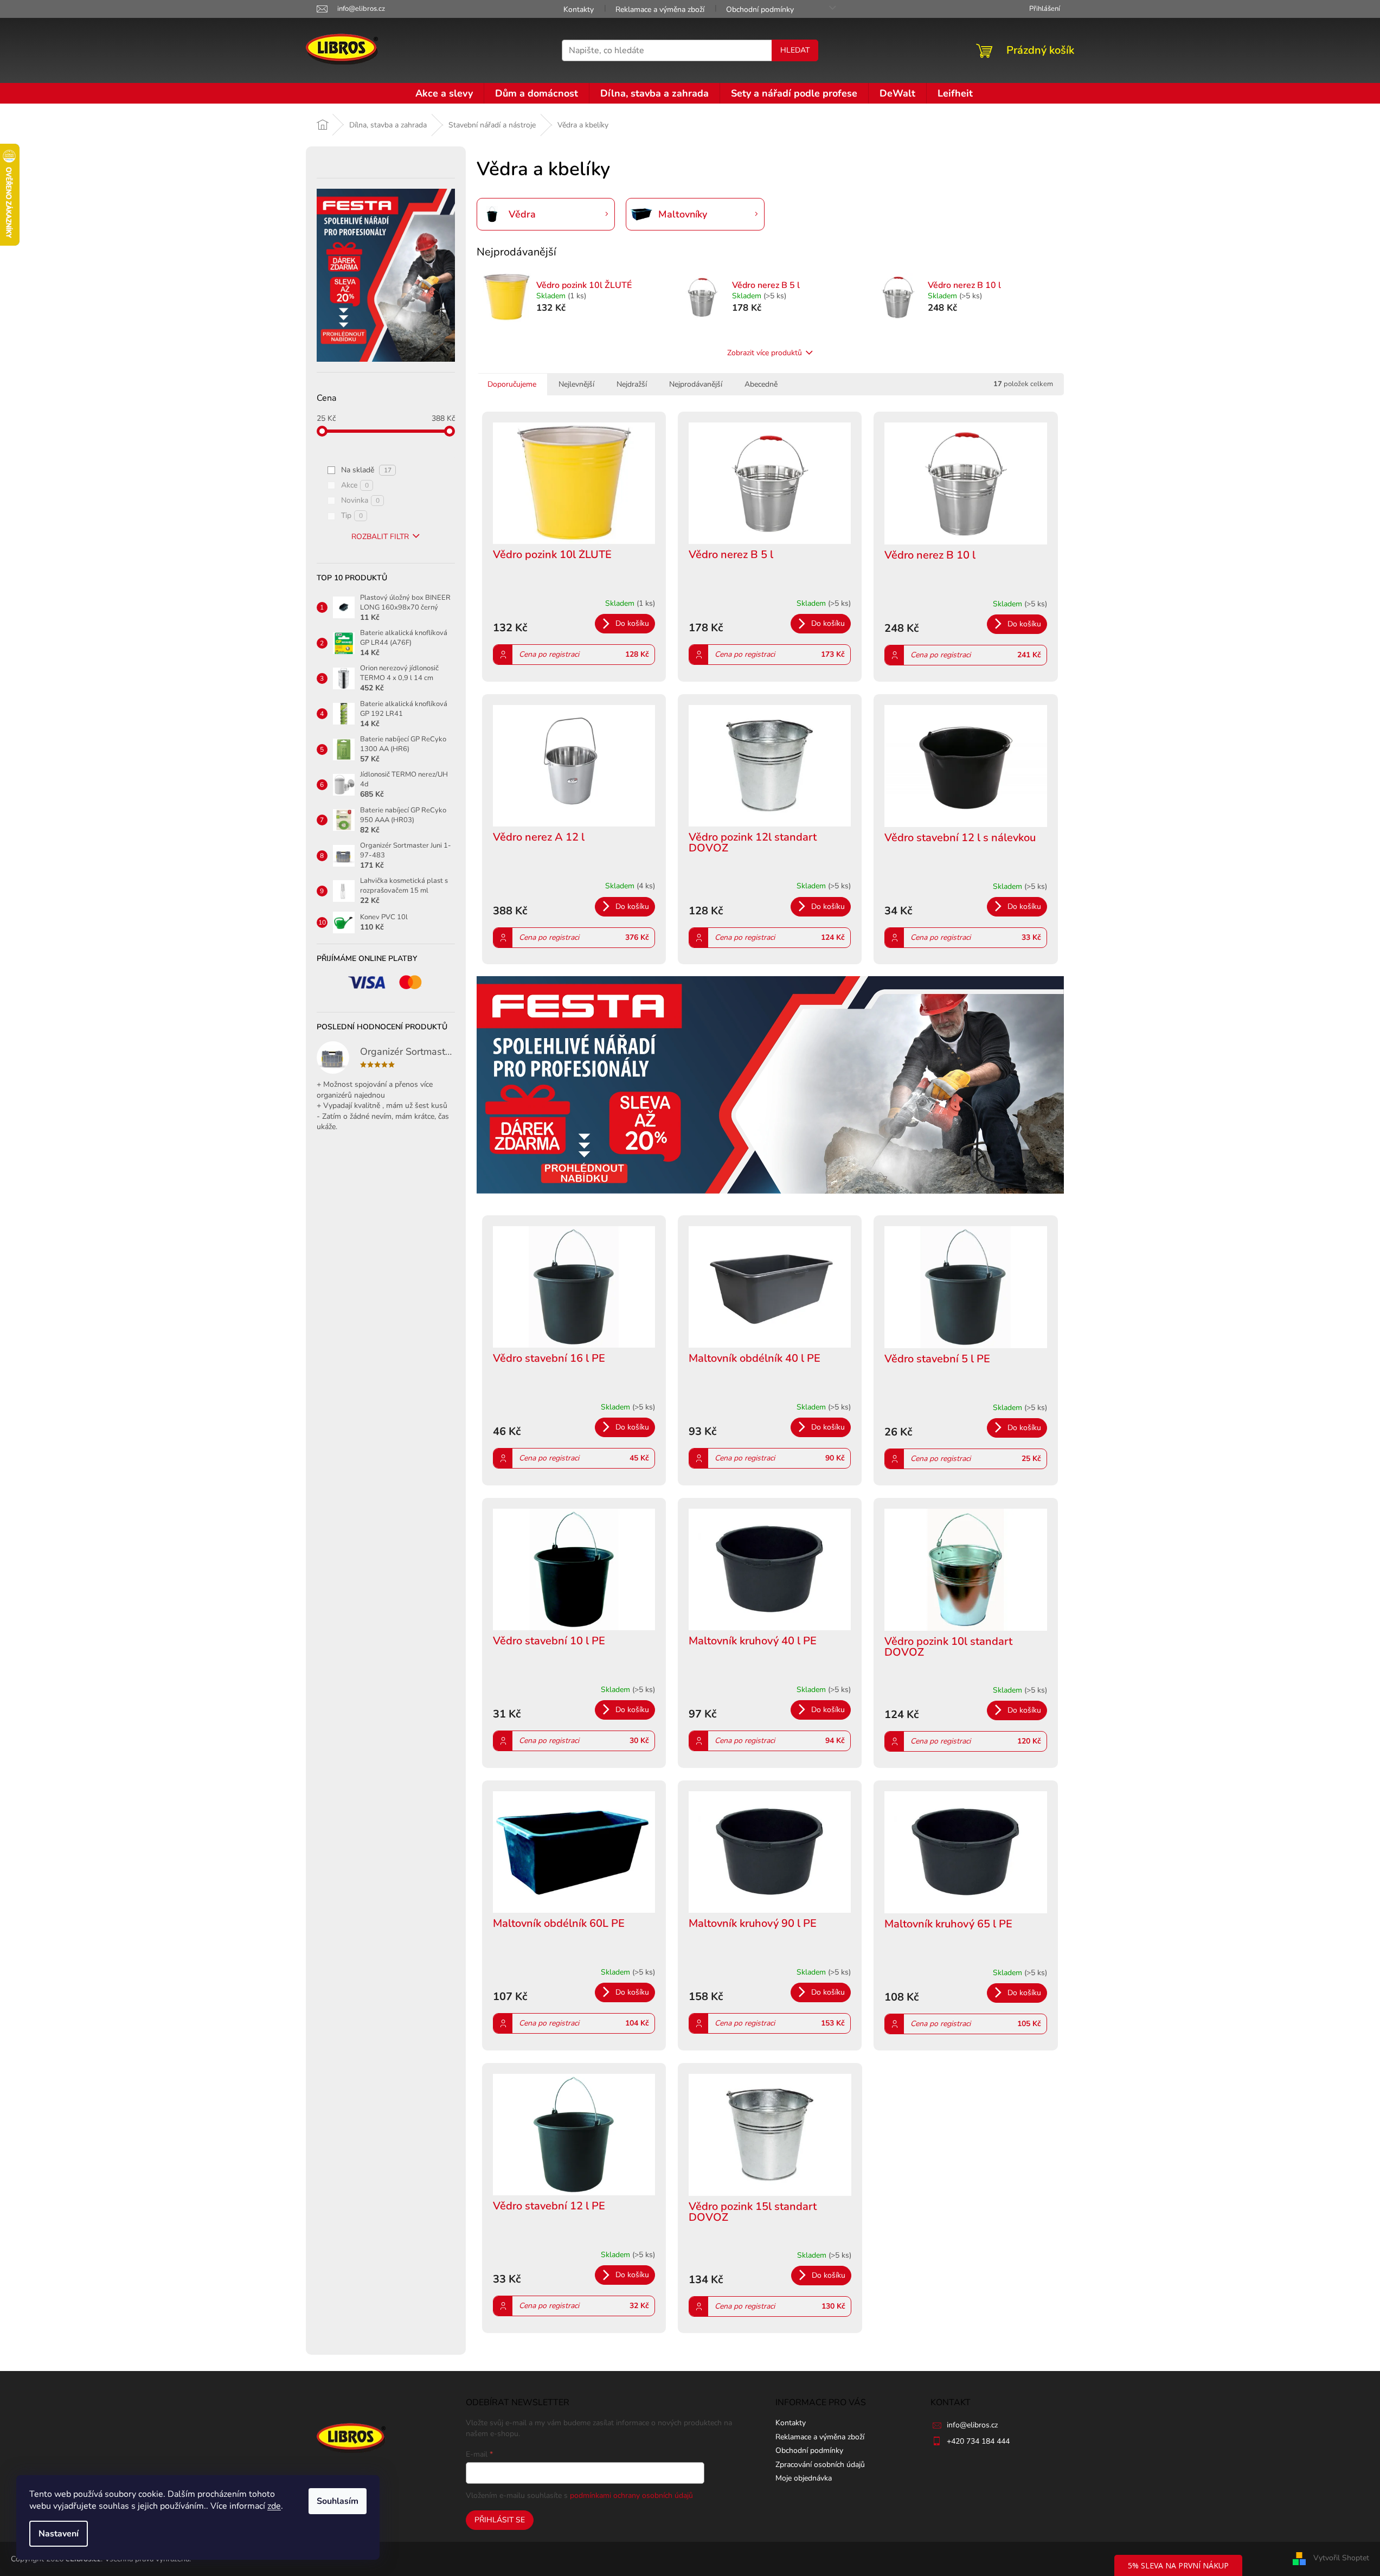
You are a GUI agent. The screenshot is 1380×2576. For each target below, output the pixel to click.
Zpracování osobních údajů (820, 2465)
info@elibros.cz (972, 2425)
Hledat (795, 50)
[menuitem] (444, 93)
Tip (352, 515)
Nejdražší (632, 384)
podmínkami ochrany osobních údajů (631, 2495)
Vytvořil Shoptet (1341, 2558)
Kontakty (579, 9)
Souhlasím (338, 2501)
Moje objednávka (804, 2478)
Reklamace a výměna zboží (660, 9)
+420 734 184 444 (978, 2441)
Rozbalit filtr (380, 537)
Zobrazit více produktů (765, 353)
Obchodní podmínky (760, 9)
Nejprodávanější (696, 384)
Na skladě (366, 470)
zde (274, 2506)
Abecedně (761, 384)
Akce (355, 485)
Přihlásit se (500, 2520)
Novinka (360, 500)
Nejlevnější (576, 384)
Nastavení (59, 2534)
